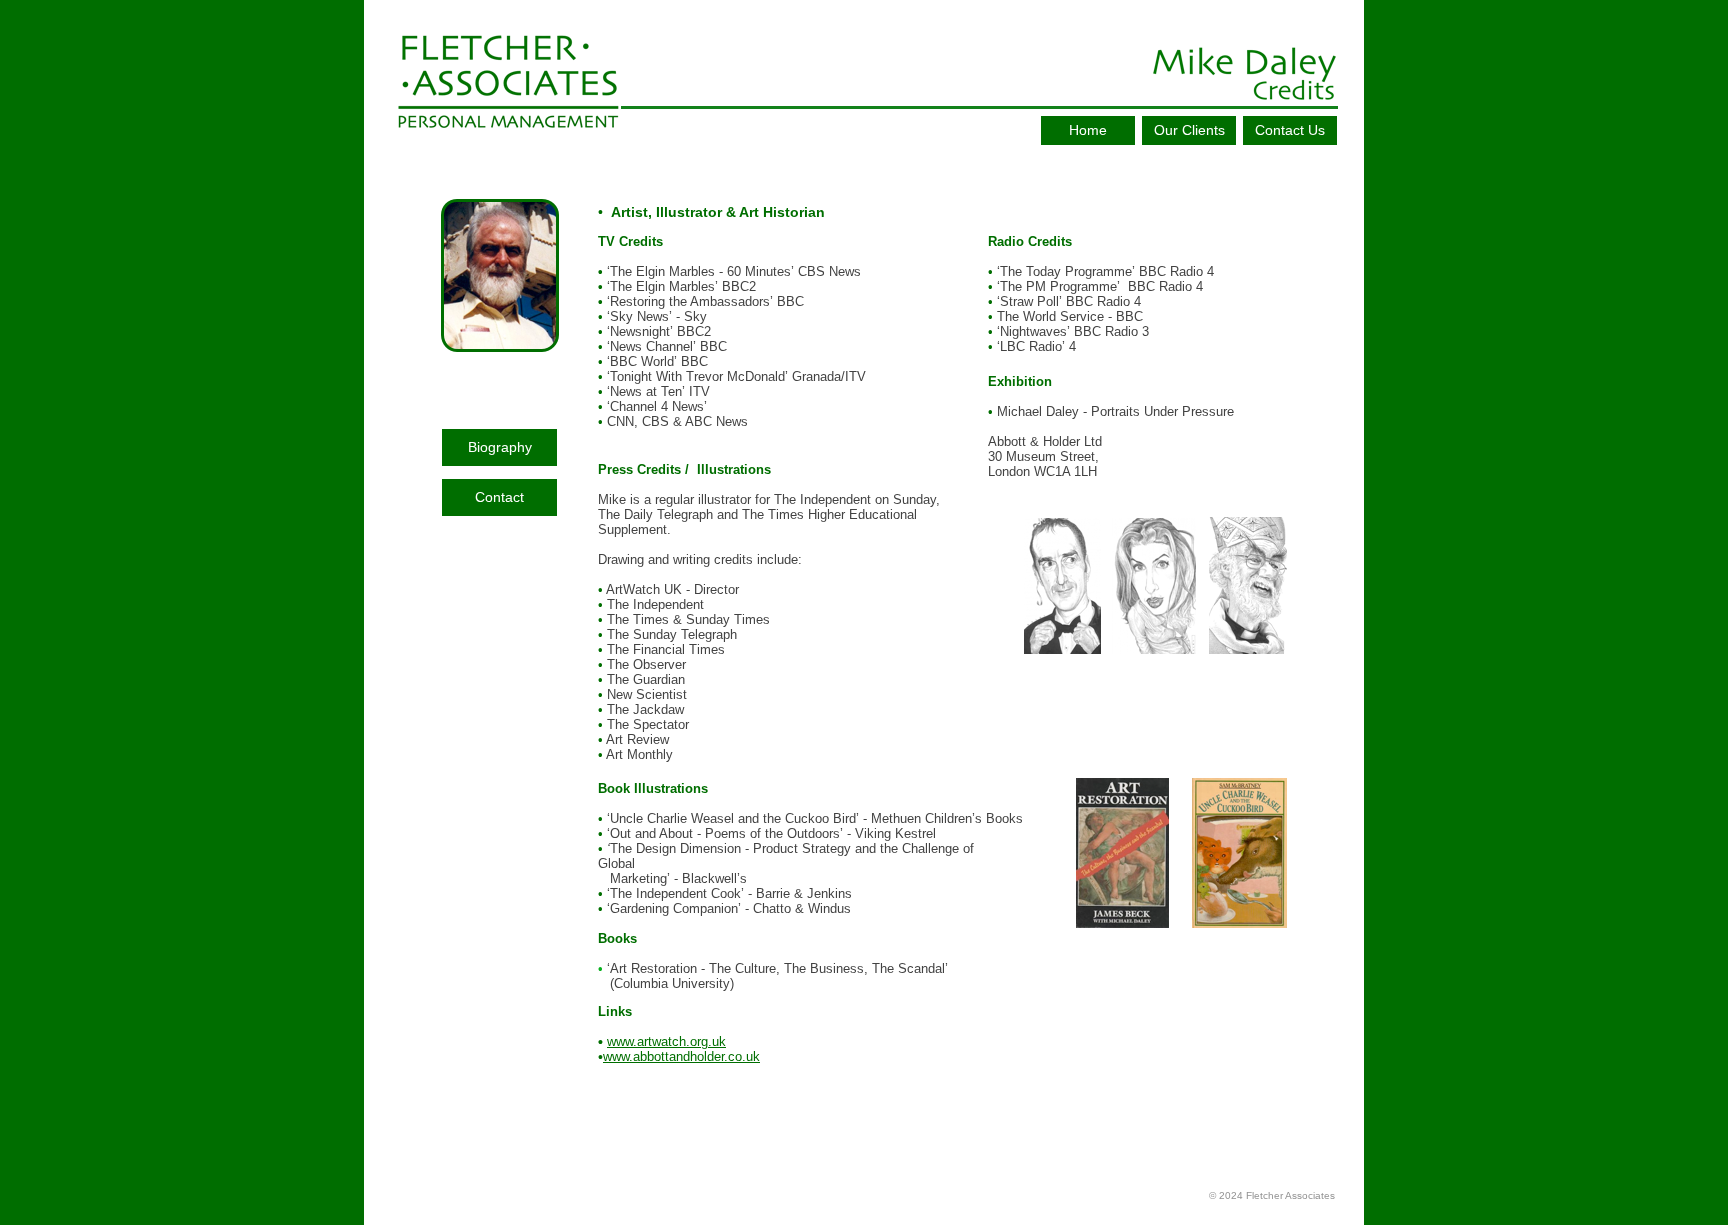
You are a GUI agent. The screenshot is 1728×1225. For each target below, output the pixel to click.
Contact (499, 497)
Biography (500, 447)
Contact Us (1290, 130)
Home (1088, 130)
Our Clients (1189, 130)
